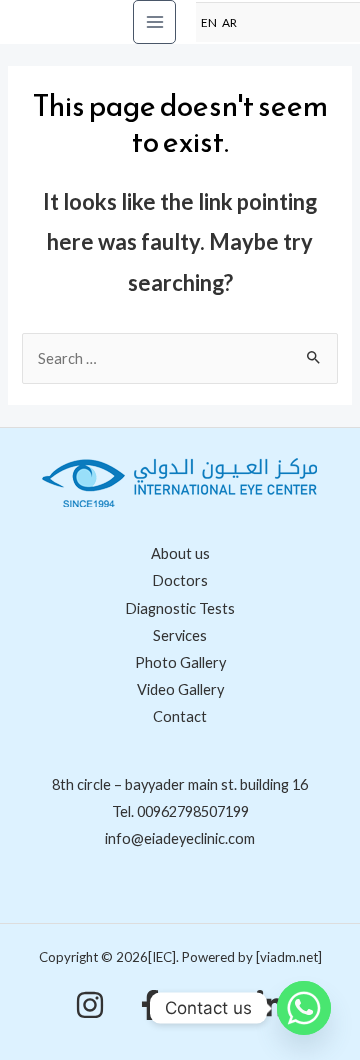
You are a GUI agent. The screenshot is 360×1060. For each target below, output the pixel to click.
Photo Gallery (180, 662)
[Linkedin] (270, 1005)
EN (209, 22)
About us (180, 553)
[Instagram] (90, 1005)
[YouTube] (210, 1005)
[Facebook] (150, 1005)
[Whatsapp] (304, 1008)
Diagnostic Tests (180, 608)
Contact (180, 716)
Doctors (180, 580)
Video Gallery (180, 689)
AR (229, 22)
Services (180, 635)
